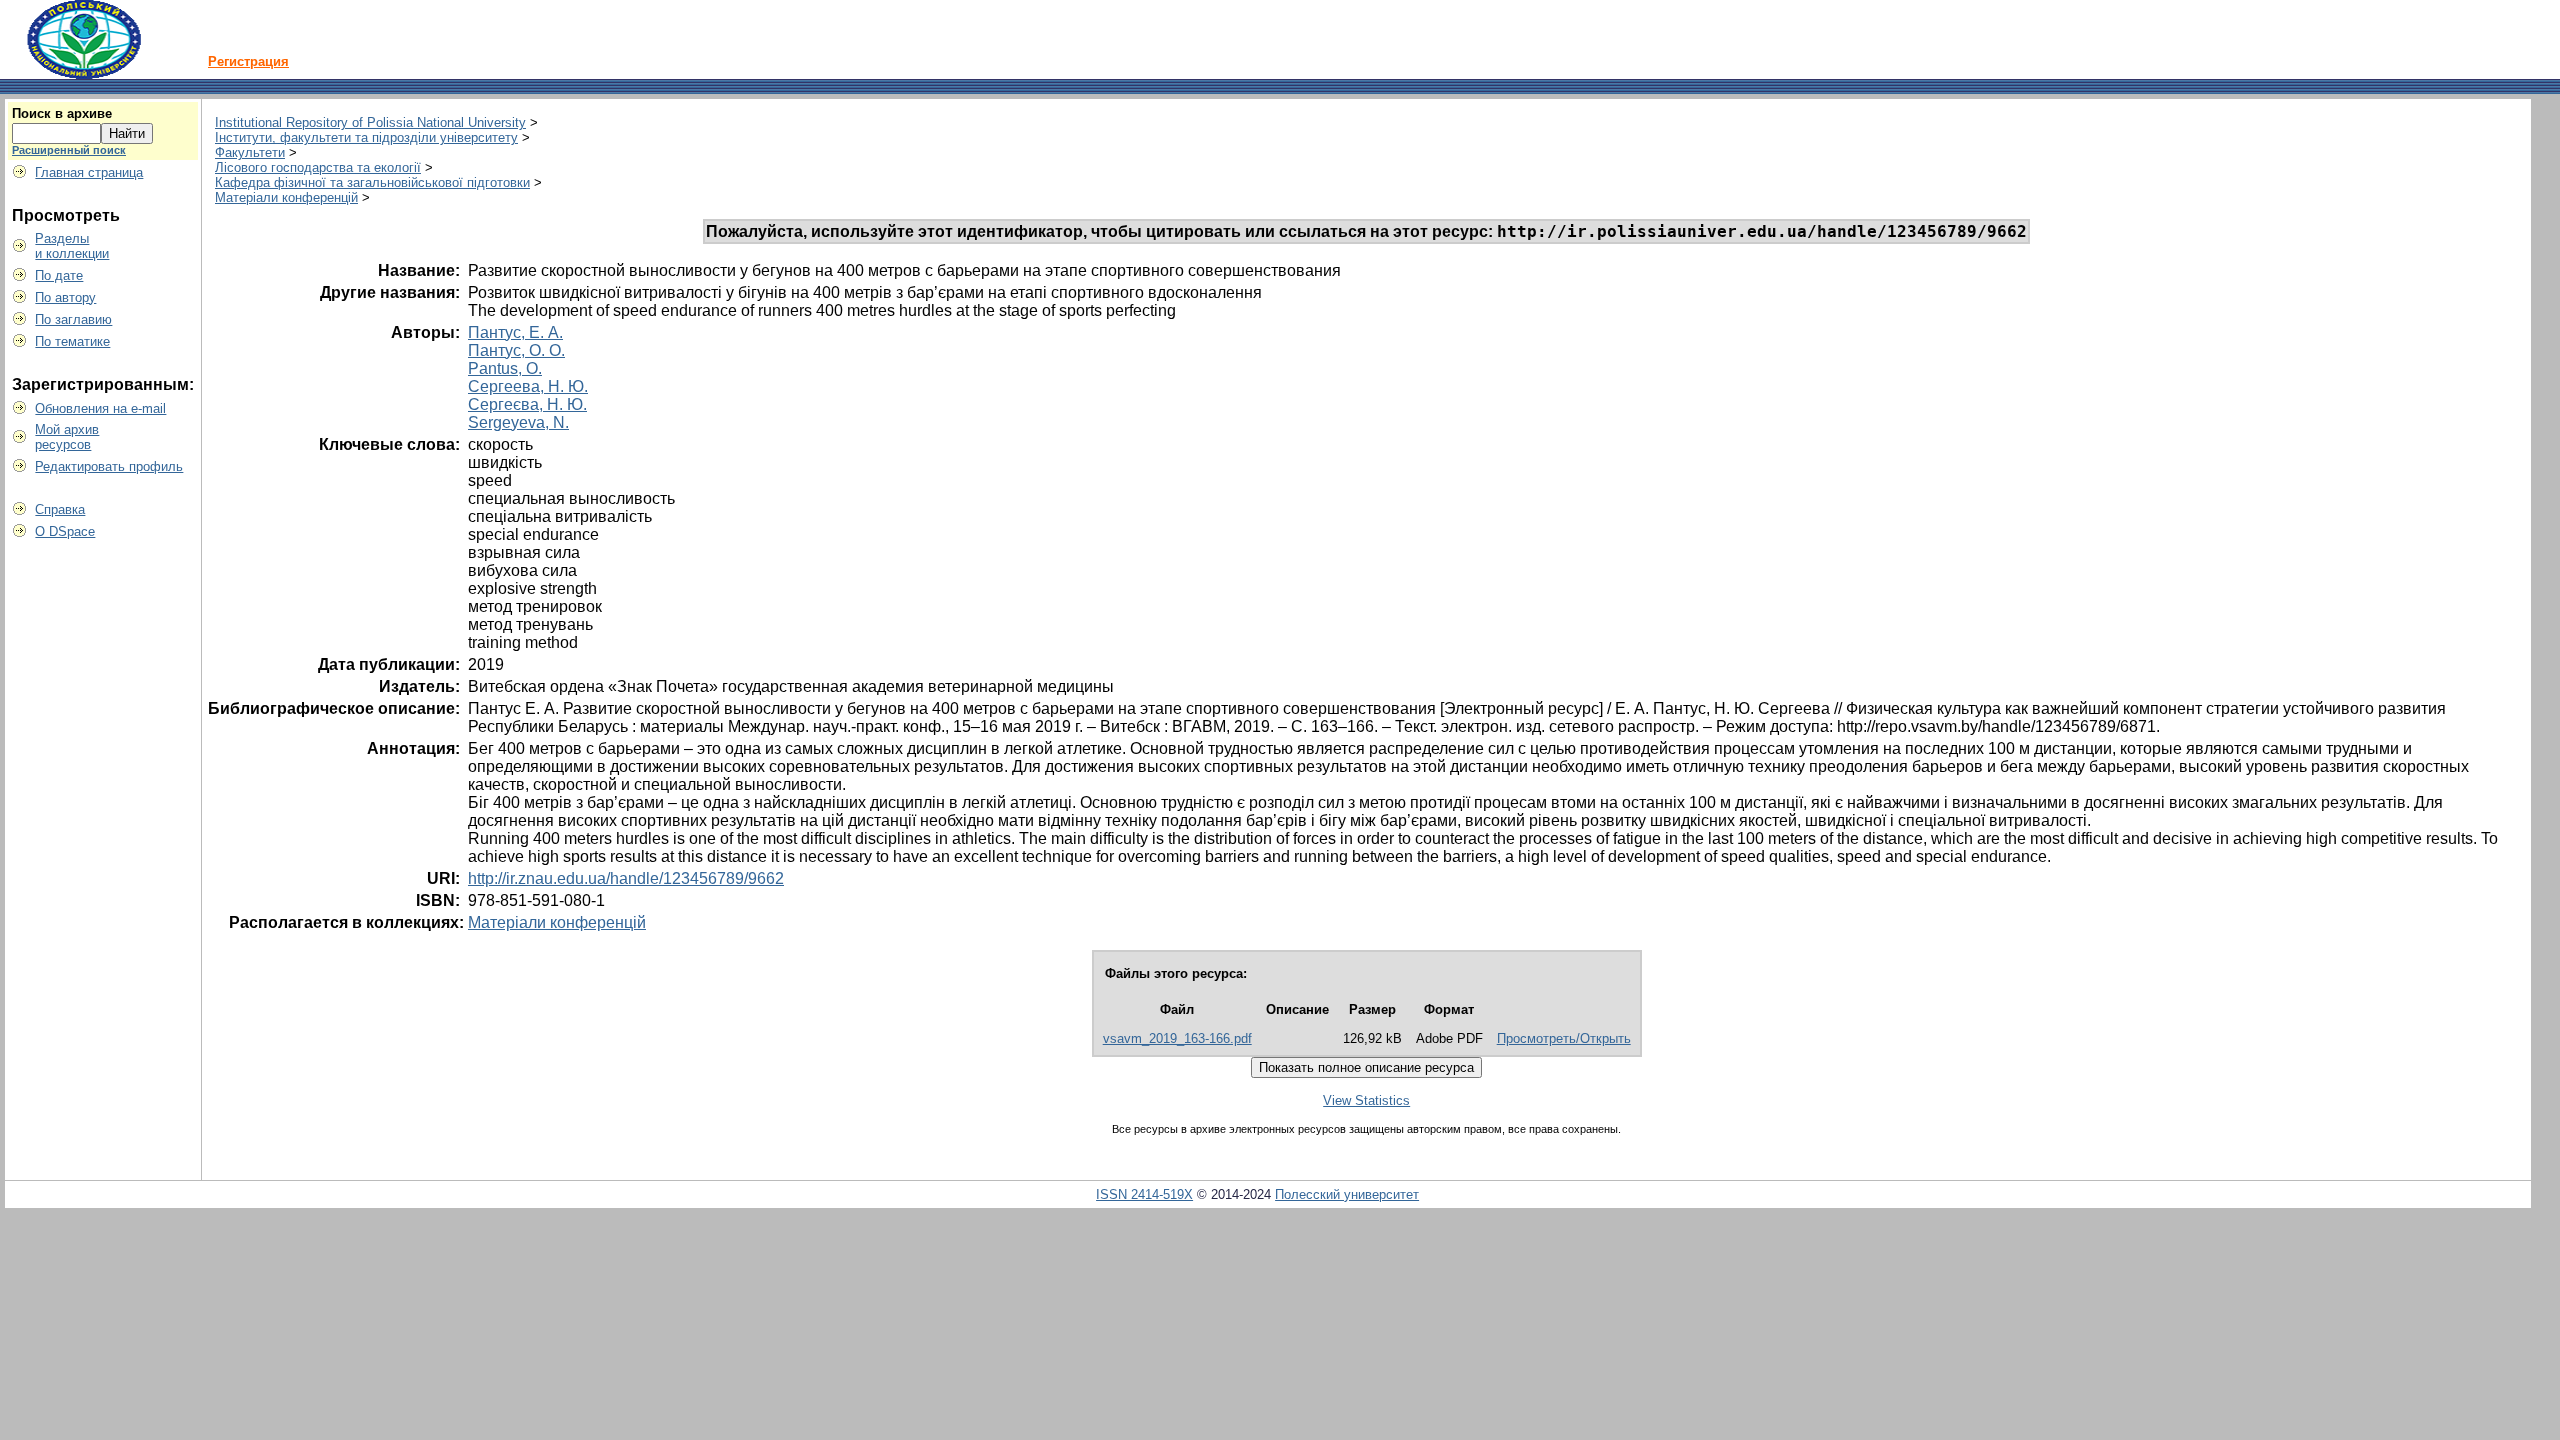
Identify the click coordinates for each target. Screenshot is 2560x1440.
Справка (60, 509)
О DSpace (65, 531)
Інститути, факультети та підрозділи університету (366, 137)
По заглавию (73, 319)
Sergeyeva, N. (518, 422)
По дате (59, 275)
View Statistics (1366, 1100)
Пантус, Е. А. (515, 332)
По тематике (72, 341)
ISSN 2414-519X (1144, 1194)
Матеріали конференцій (286, 197)
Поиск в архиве (62, 113)
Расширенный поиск (69, 150)
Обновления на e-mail (100, 408)
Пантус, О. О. (516, 350)
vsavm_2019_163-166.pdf (1177, 1038)
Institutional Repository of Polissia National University (370, 122)
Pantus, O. (505, 368)
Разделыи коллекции (72, 246)
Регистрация (248, 61)
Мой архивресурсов (67, 437)
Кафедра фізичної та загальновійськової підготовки (372, 182)
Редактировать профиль (109, 466)
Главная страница (89, 172)
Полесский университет (1347, 1194)
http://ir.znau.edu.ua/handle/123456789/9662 (626, 878)
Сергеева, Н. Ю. (528, 386)
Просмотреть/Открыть (1564, 1038)
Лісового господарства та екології (318, 167)
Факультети (250, 152)
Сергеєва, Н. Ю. (527, 404)
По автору (65, 297)
